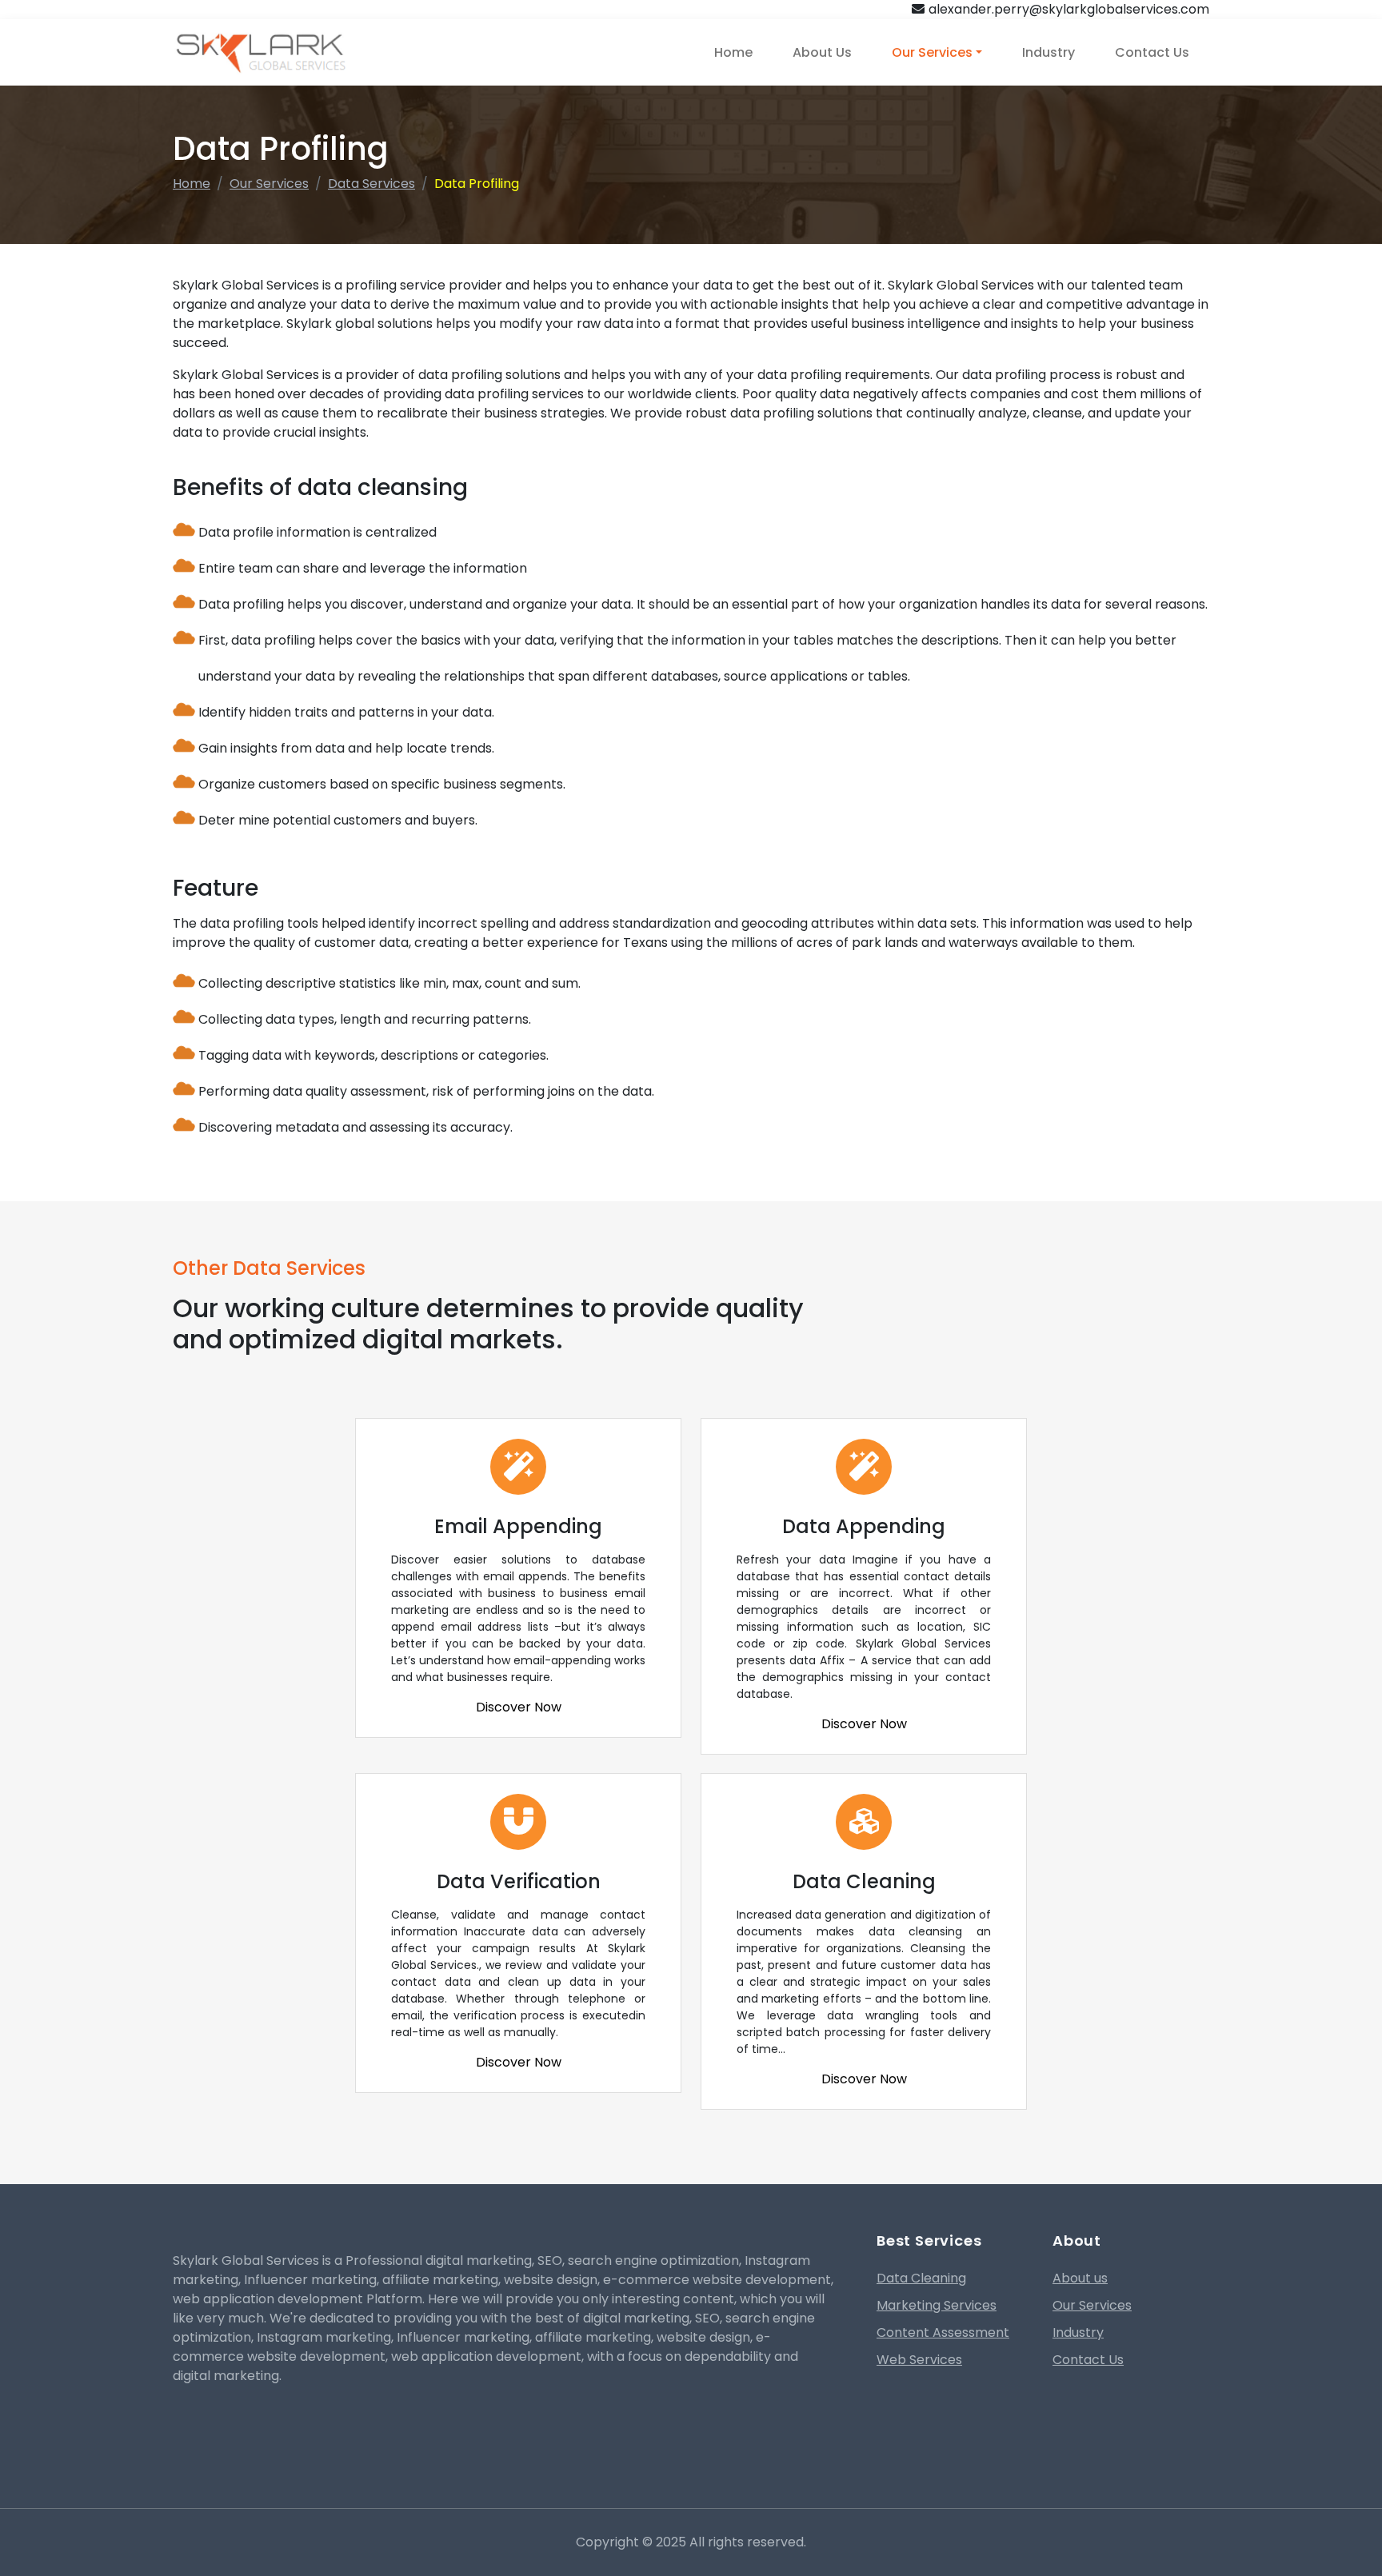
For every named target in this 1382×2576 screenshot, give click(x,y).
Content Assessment (943, 2332)
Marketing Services (937, 2305)
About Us (822, 52)
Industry (1048, 52)
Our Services (932, 52)
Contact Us (1152, 52)
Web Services (919, 2360)
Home (733, 52)
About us (1080, 2278)
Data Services (371, 184)
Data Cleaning (921, 2278)
